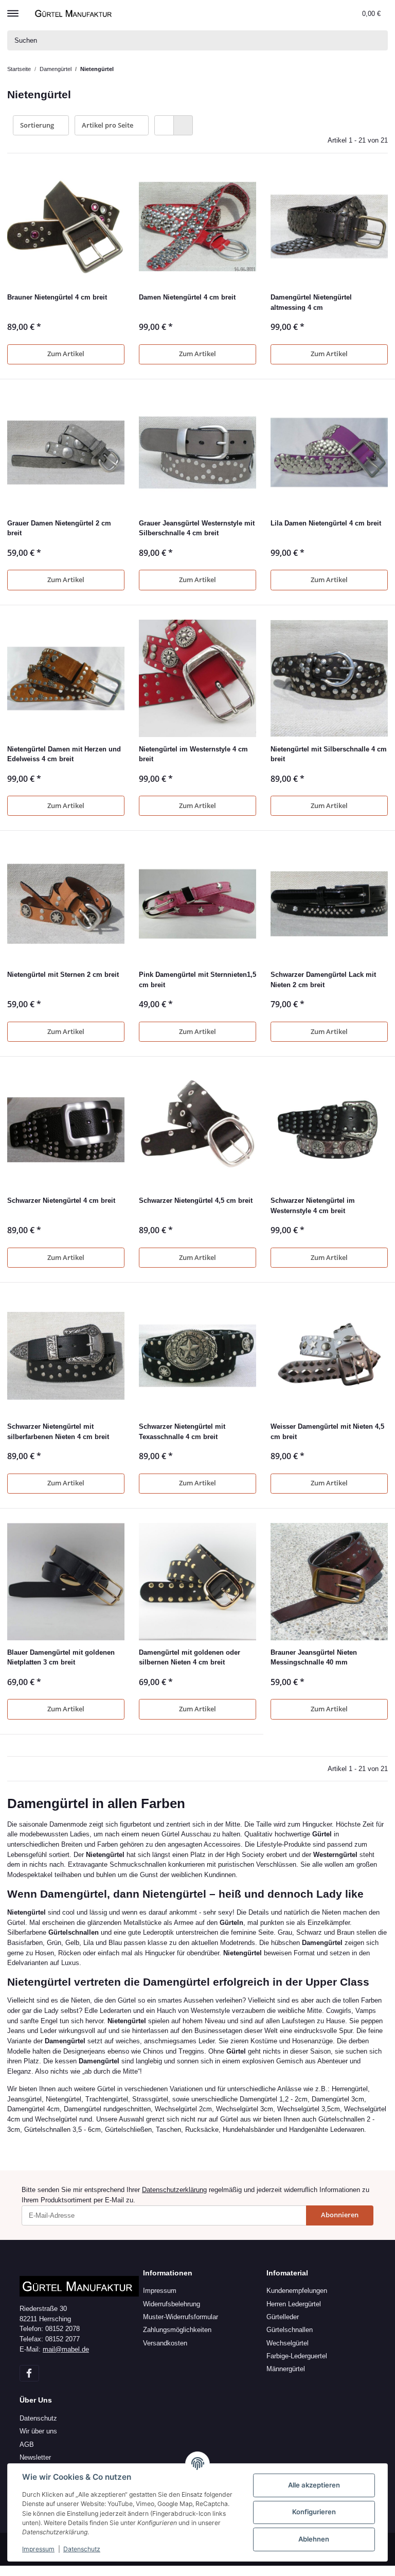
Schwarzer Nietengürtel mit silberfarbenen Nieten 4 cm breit (58, 1432)
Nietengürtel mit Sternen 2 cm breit (63, 975)
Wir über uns (38, 2431)
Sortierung (37, 125)
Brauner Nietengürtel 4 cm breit (57, 297)
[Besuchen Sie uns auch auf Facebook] (29, 2373)
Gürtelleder (283, 2317)
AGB (27, 2444)
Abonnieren (340, 2215)
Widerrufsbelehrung (172, 2304)
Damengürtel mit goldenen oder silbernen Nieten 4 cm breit (190, 1658)
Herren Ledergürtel (294, 2304)
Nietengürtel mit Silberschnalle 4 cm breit (329, 754)
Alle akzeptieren (314, 2485)
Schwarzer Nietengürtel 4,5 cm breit (196, 1201)
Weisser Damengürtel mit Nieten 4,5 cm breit (327, 1432)
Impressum (160, 2291)
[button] (332, 13)
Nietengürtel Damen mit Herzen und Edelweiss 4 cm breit (64, 754)
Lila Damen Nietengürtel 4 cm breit (326, 523)
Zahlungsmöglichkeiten (177, 2330)
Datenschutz (38, 2418)
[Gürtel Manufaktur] (75, 13)
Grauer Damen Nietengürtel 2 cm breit (59, 528)
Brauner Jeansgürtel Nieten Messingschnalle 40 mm (314, 1658)
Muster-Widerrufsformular (181, 2317)
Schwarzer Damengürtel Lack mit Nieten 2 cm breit (323, 980)
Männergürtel (286, 2369)
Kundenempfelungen (297, 2291)
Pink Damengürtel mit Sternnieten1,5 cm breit (197, 980)
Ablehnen (314, 2539)
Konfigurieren (314, 2512)
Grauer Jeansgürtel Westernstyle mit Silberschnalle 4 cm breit (197, 528)
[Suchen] (378, 40)
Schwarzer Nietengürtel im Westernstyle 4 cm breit (313, 1206)
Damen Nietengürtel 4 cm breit (187, 297)
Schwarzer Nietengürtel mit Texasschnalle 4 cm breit (182, 1432)
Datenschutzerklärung (174, 2190)
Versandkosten (165, 2343)
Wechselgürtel (288, 2343)
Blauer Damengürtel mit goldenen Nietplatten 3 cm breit (61, 1658)
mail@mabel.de (66, 2349)
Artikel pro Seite (107, 125)
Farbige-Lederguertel (297, 2356)
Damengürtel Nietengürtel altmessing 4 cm (311, 302)
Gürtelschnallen (290, 2330)
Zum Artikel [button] (66, 354)
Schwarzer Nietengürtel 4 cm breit (61, 1201)
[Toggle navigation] (13, 9)
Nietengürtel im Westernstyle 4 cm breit (193, 754)
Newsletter (35, 2457)
